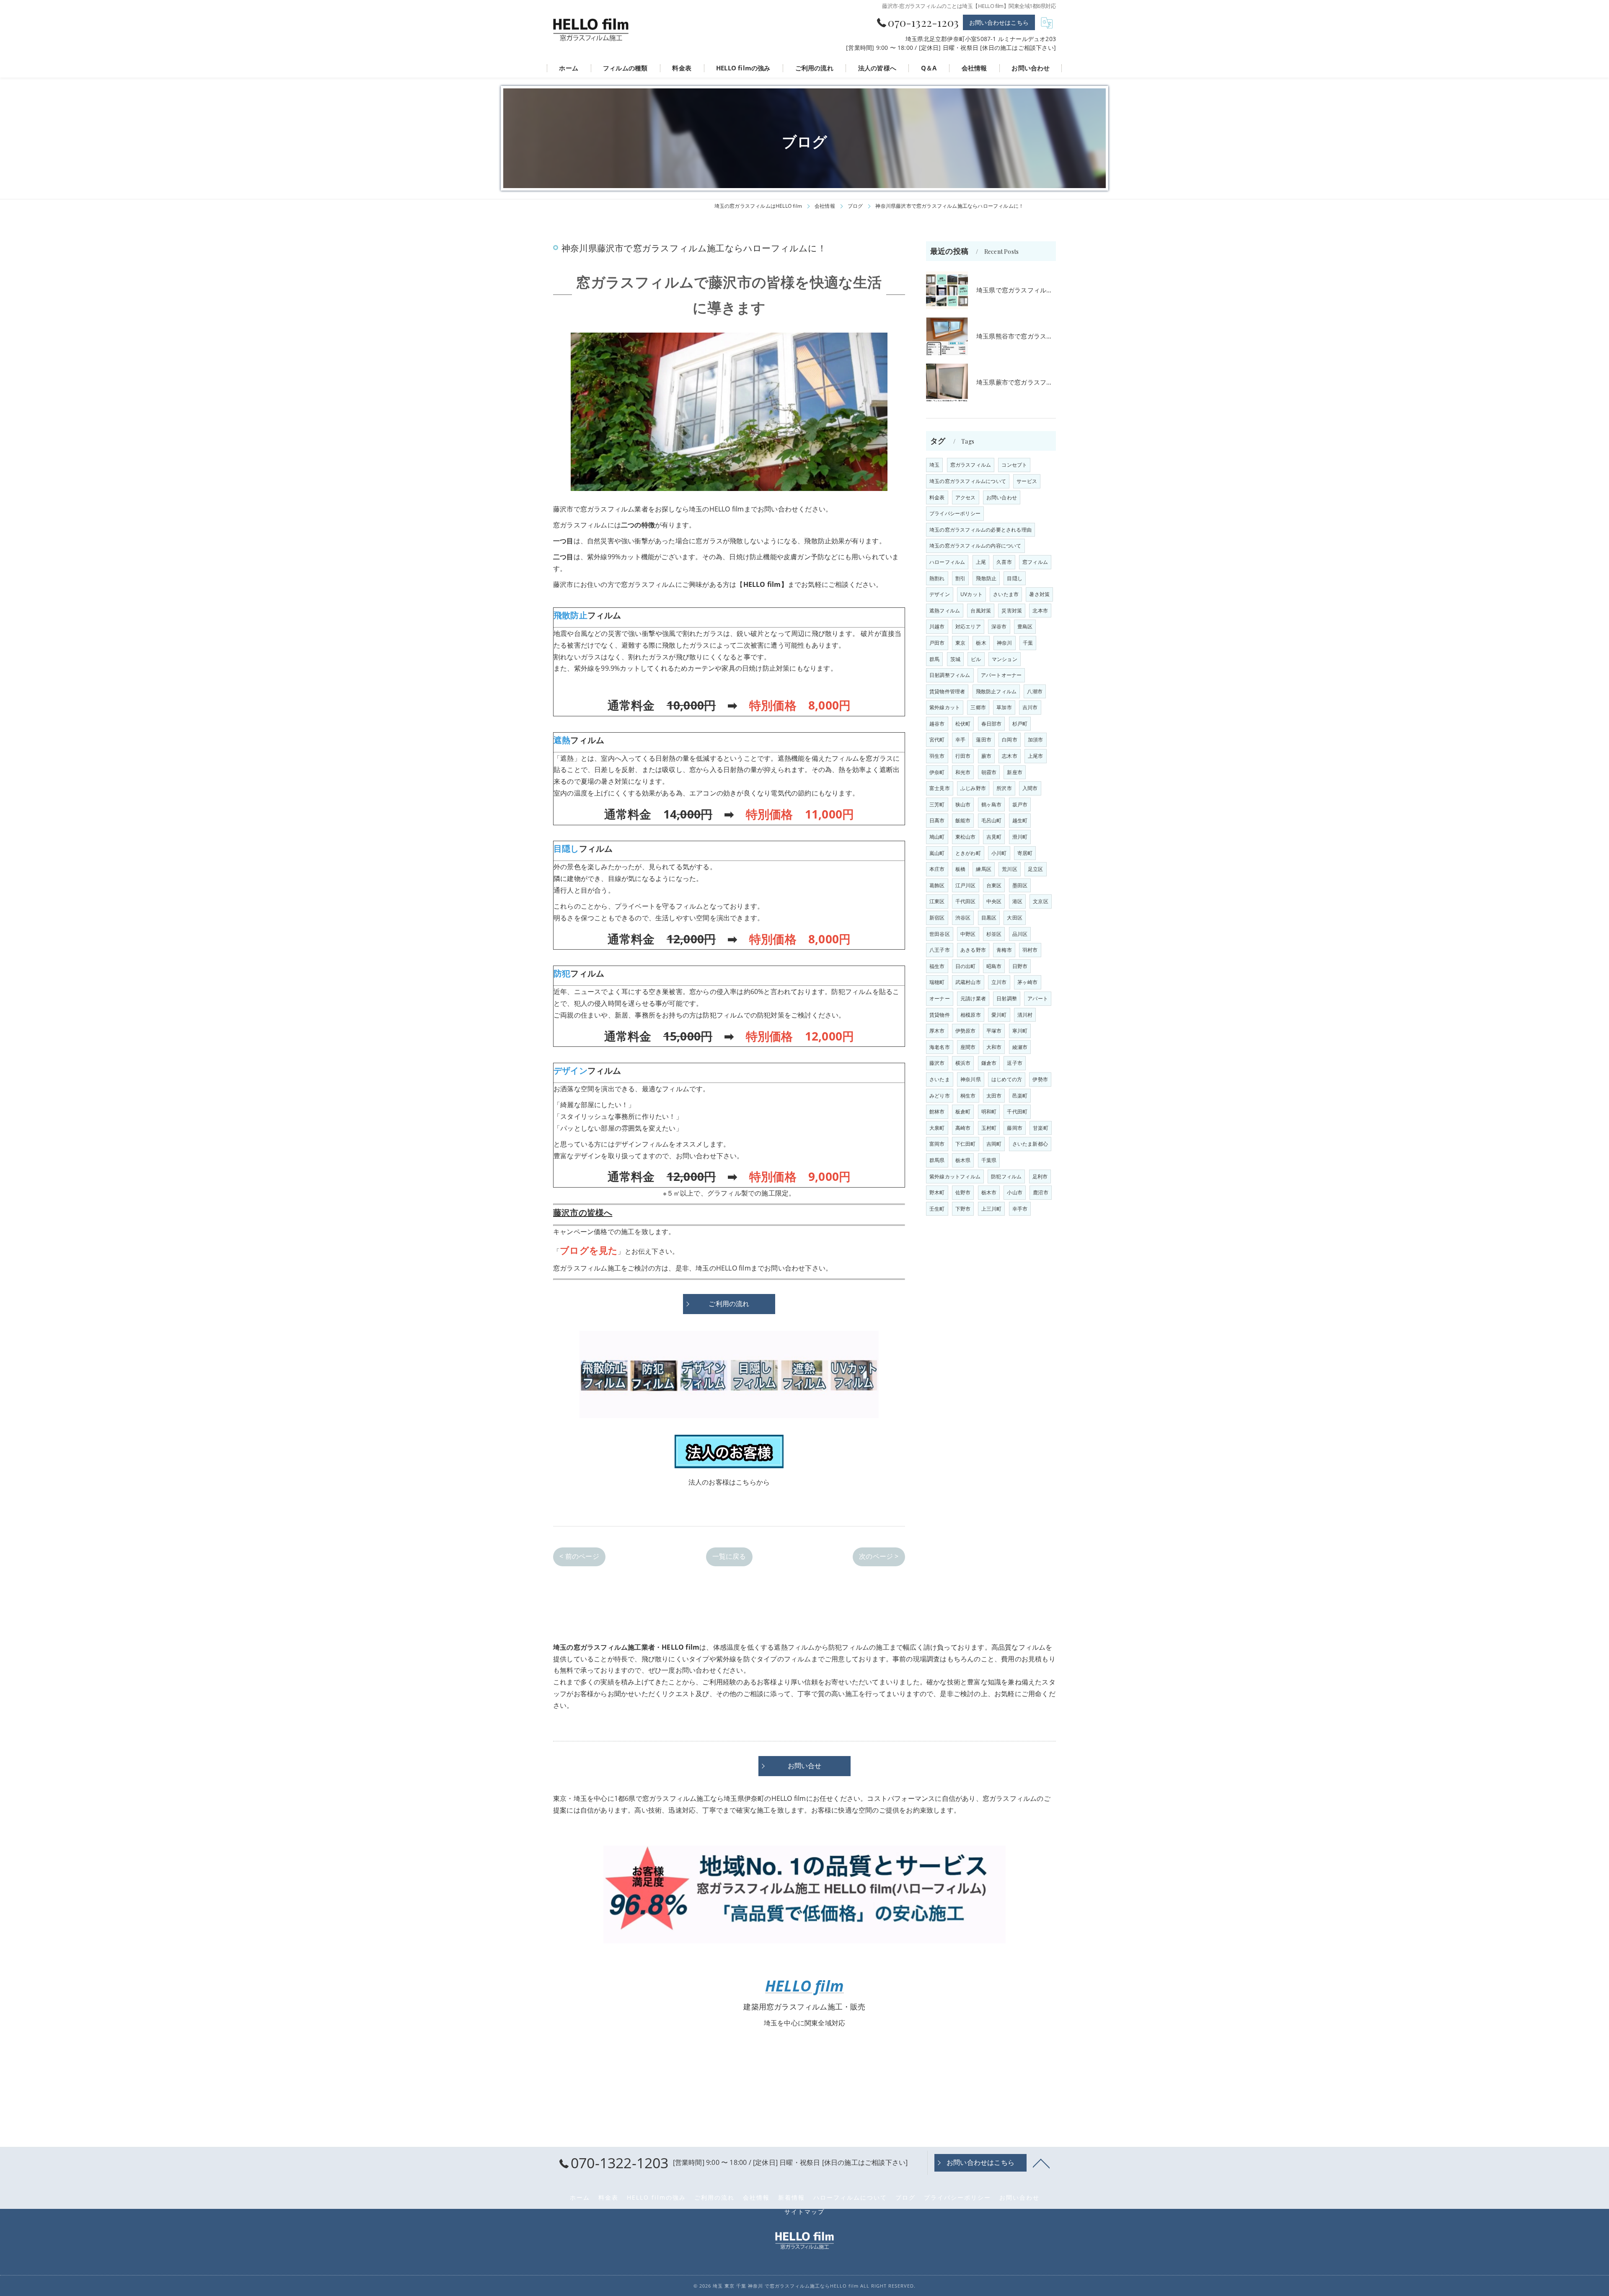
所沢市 (1004, 788)
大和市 (994, 1047)
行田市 (963, 756)
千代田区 (966, 901)
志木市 (1010, 756)
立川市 (999, 982)
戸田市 (937, 643)
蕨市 (986, 756)
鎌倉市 (989, 1063)
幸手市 (1020, 1209)
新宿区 (937, 918)
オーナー (940, 998)
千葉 (1028, 643)
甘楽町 (1041, 1128)
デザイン (940, 594)
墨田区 (1020, 885)
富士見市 (940, 788)
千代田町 (1017, 1112)
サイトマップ (804, 2212)
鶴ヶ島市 (992, 805)
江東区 (937, 901)
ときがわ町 (968, 853)
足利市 (1040, 1176)
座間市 (968, 1047)
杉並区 (994, 934)
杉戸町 (1020, 724)
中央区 (994, 901)
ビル (976, 659)
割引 (960, 578)
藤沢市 (937, 1063)
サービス (1027, 481)
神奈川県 (971, 1079)
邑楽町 (1020, 1096)
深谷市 (999, 626)
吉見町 (994, 837)
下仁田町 (966, 1144)
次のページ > (879, 1556)
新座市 (1015, 772)
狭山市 (963, 805)
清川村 (1025, 1015)
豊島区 (1025, 626)
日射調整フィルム (950, 675)
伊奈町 (937, 772)
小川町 (999, 853)
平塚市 (994, 1031)
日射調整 (1007, 998)
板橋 (960, 869)
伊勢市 (1040, 1079)
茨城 (955, 659)
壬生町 (937, 1209)
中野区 (968, 934)
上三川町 (992, 1209)
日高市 (937, 820)
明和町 (989, 1112)
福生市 (937, 966)
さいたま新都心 (1030, 1144)
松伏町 (963, 724)
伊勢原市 (966, 1031)
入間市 (1030, 788)
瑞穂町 (937, 982)
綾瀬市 (1020, 1047)
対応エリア (968, 626)
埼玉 (934, 465)
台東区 (994, 885)
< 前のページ (579, 1556)
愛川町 (999, 1015)
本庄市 (937, 869)
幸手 (960, 740)
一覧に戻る (729, 1556)
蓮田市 (984, 740)
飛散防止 (986, 578)
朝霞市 (989, 772)
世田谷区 (940, 934)
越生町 (1020, 820)
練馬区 (984, 869)
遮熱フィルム (945, 611)
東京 (960, 643)
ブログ (905, 2198)
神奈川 (1005, 643)
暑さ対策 (1039, 594)
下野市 (963, 1209)
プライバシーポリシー (955, 513)
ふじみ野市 (973, 788)
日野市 (1020, 966)
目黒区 (989, 918)
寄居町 (1025, 853)
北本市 (1040, 611)
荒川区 (1010, 869)
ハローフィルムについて (850, 2198)
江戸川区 (966, 885)
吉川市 (1030, 707)
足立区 (1036, 869)
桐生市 (968, 1096)
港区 (1017, 901)
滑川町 (1020, 837)
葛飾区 (937, 885)
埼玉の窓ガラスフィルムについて (968, 481)
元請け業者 (973, 998)
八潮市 (1035, 691)
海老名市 (940, 1047)
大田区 (1015, 918)
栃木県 (963, 1160)
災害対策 (1012, 611)
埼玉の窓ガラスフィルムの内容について (975, 546)
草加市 (1004, 707)
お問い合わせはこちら (999, 22)
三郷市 (978, 707)
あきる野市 (973, 950)
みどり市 (940, 1096)
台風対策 (981, 611)
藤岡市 (1015, 1128)
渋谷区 (963, 918)
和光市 (963, 772)
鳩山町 (937, 837)
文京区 (1041, 901)
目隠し (1015, 578)
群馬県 (937, 1160)
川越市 (937, 626)
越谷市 (937, 724)
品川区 (1020, 934)
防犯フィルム (1006, 1176)
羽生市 (937, 756)
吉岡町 (994, 1144)
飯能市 (963, 820)
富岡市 (937, 1144)
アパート (1038, 998)
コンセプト (1014, 465)
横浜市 (963, 1063)
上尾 (981, 562)
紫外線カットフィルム (955, 1176)
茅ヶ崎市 (1028, 982)
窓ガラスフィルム (971, 465)
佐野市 (963, 1192)
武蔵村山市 (968, 982)
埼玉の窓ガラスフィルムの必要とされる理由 (980, 530)
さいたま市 (1006, 594)
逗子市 (1015, 1063)
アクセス (966, 497)
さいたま (940, 1079)
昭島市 (994, 966)
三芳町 (937, 805)
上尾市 (1036, 756)
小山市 (1015, 1192)
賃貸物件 (940, 1015)
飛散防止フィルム (996, 691)
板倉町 (963, 1112)
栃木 (981, 643)
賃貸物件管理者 (947, 691)
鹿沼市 (1041, 1192)
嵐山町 (937, 853)
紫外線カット (945, 707)
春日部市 (992, 724)
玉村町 (989, 1128)
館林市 (937, 1112)
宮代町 (937, 740)
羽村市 (1030, 950)
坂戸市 (1020, 805)
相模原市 (971, 1015)
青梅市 (1004, 950)
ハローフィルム (947, 562)
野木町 (937, 1192)
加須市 (1036, 740)
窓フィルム (1035, 562)
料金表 (937, 497)
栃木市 (989, 1192)
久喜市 (1004, 562)
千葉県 (989, 1160)
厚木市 (937, 1031)
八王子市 (940, 950)
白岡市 (1010, 740)
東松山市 (966, 837)
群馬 (934, 659)
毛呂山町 (992, 820)
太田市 (994, 1096)
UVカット (971, 594)
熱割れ (937, 578)
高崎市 (963, 1128)
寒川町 (1020, 1031)
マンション (1005, 659)
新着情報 (792, 2198)
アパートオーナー (1001, 675)
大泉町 (937, 1128)
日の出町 (966, 966)
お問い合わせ (1002, 497)
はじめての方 (1007, 1079)
